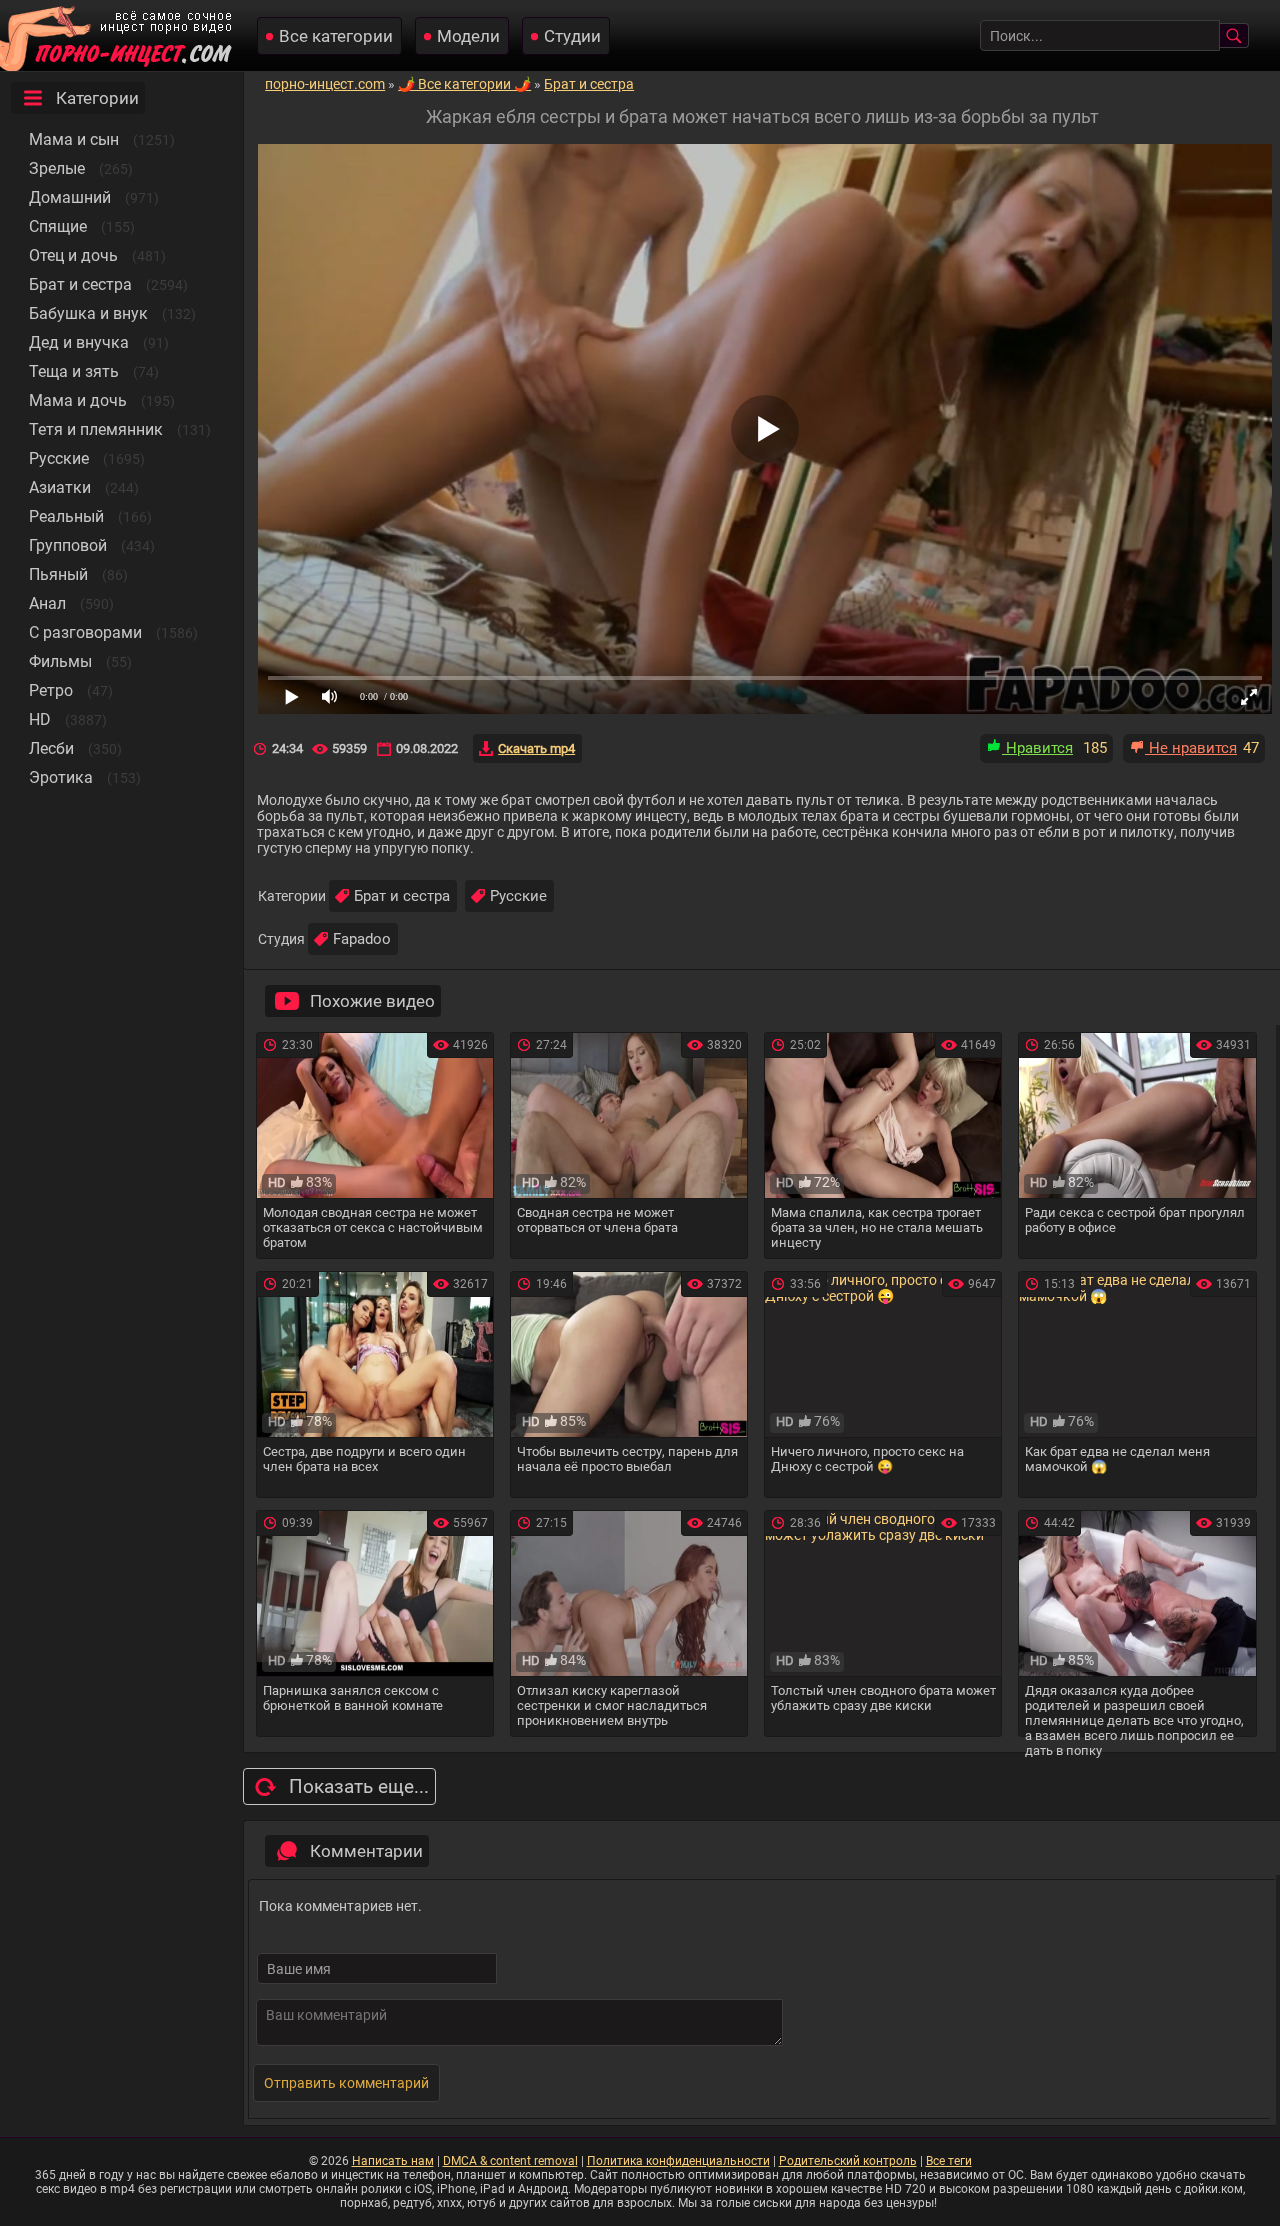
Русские (59, 458)
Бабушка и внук (88, 313)
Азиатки (60, 487)
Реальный (66, 516)
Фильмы (60, 661)
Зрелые (57, 168)
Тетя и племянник (96, 429)
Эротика (61, 777)
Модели (468, 36)
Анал (47, 603)
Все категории (336, 36)
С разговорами (85, 632)
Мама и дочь (78, 400)
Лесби (51, 748)
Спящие (58, 226)
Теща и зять (74, 371)
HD (40, 719)
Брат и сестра (80, 284)
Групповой (68, 545)
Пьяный (58, 574)
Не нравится (1191, 748)
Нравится (1037, 748)
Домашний (70, 197)
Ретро (51, 690)
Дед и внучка (79, 342)
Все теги (949, 2161)
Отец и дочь (73, 255)
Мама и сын (74, 139)
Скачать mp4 (536, 748)
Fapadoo (362, 939)
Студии (572, 36)
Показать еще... (359, 1786)
